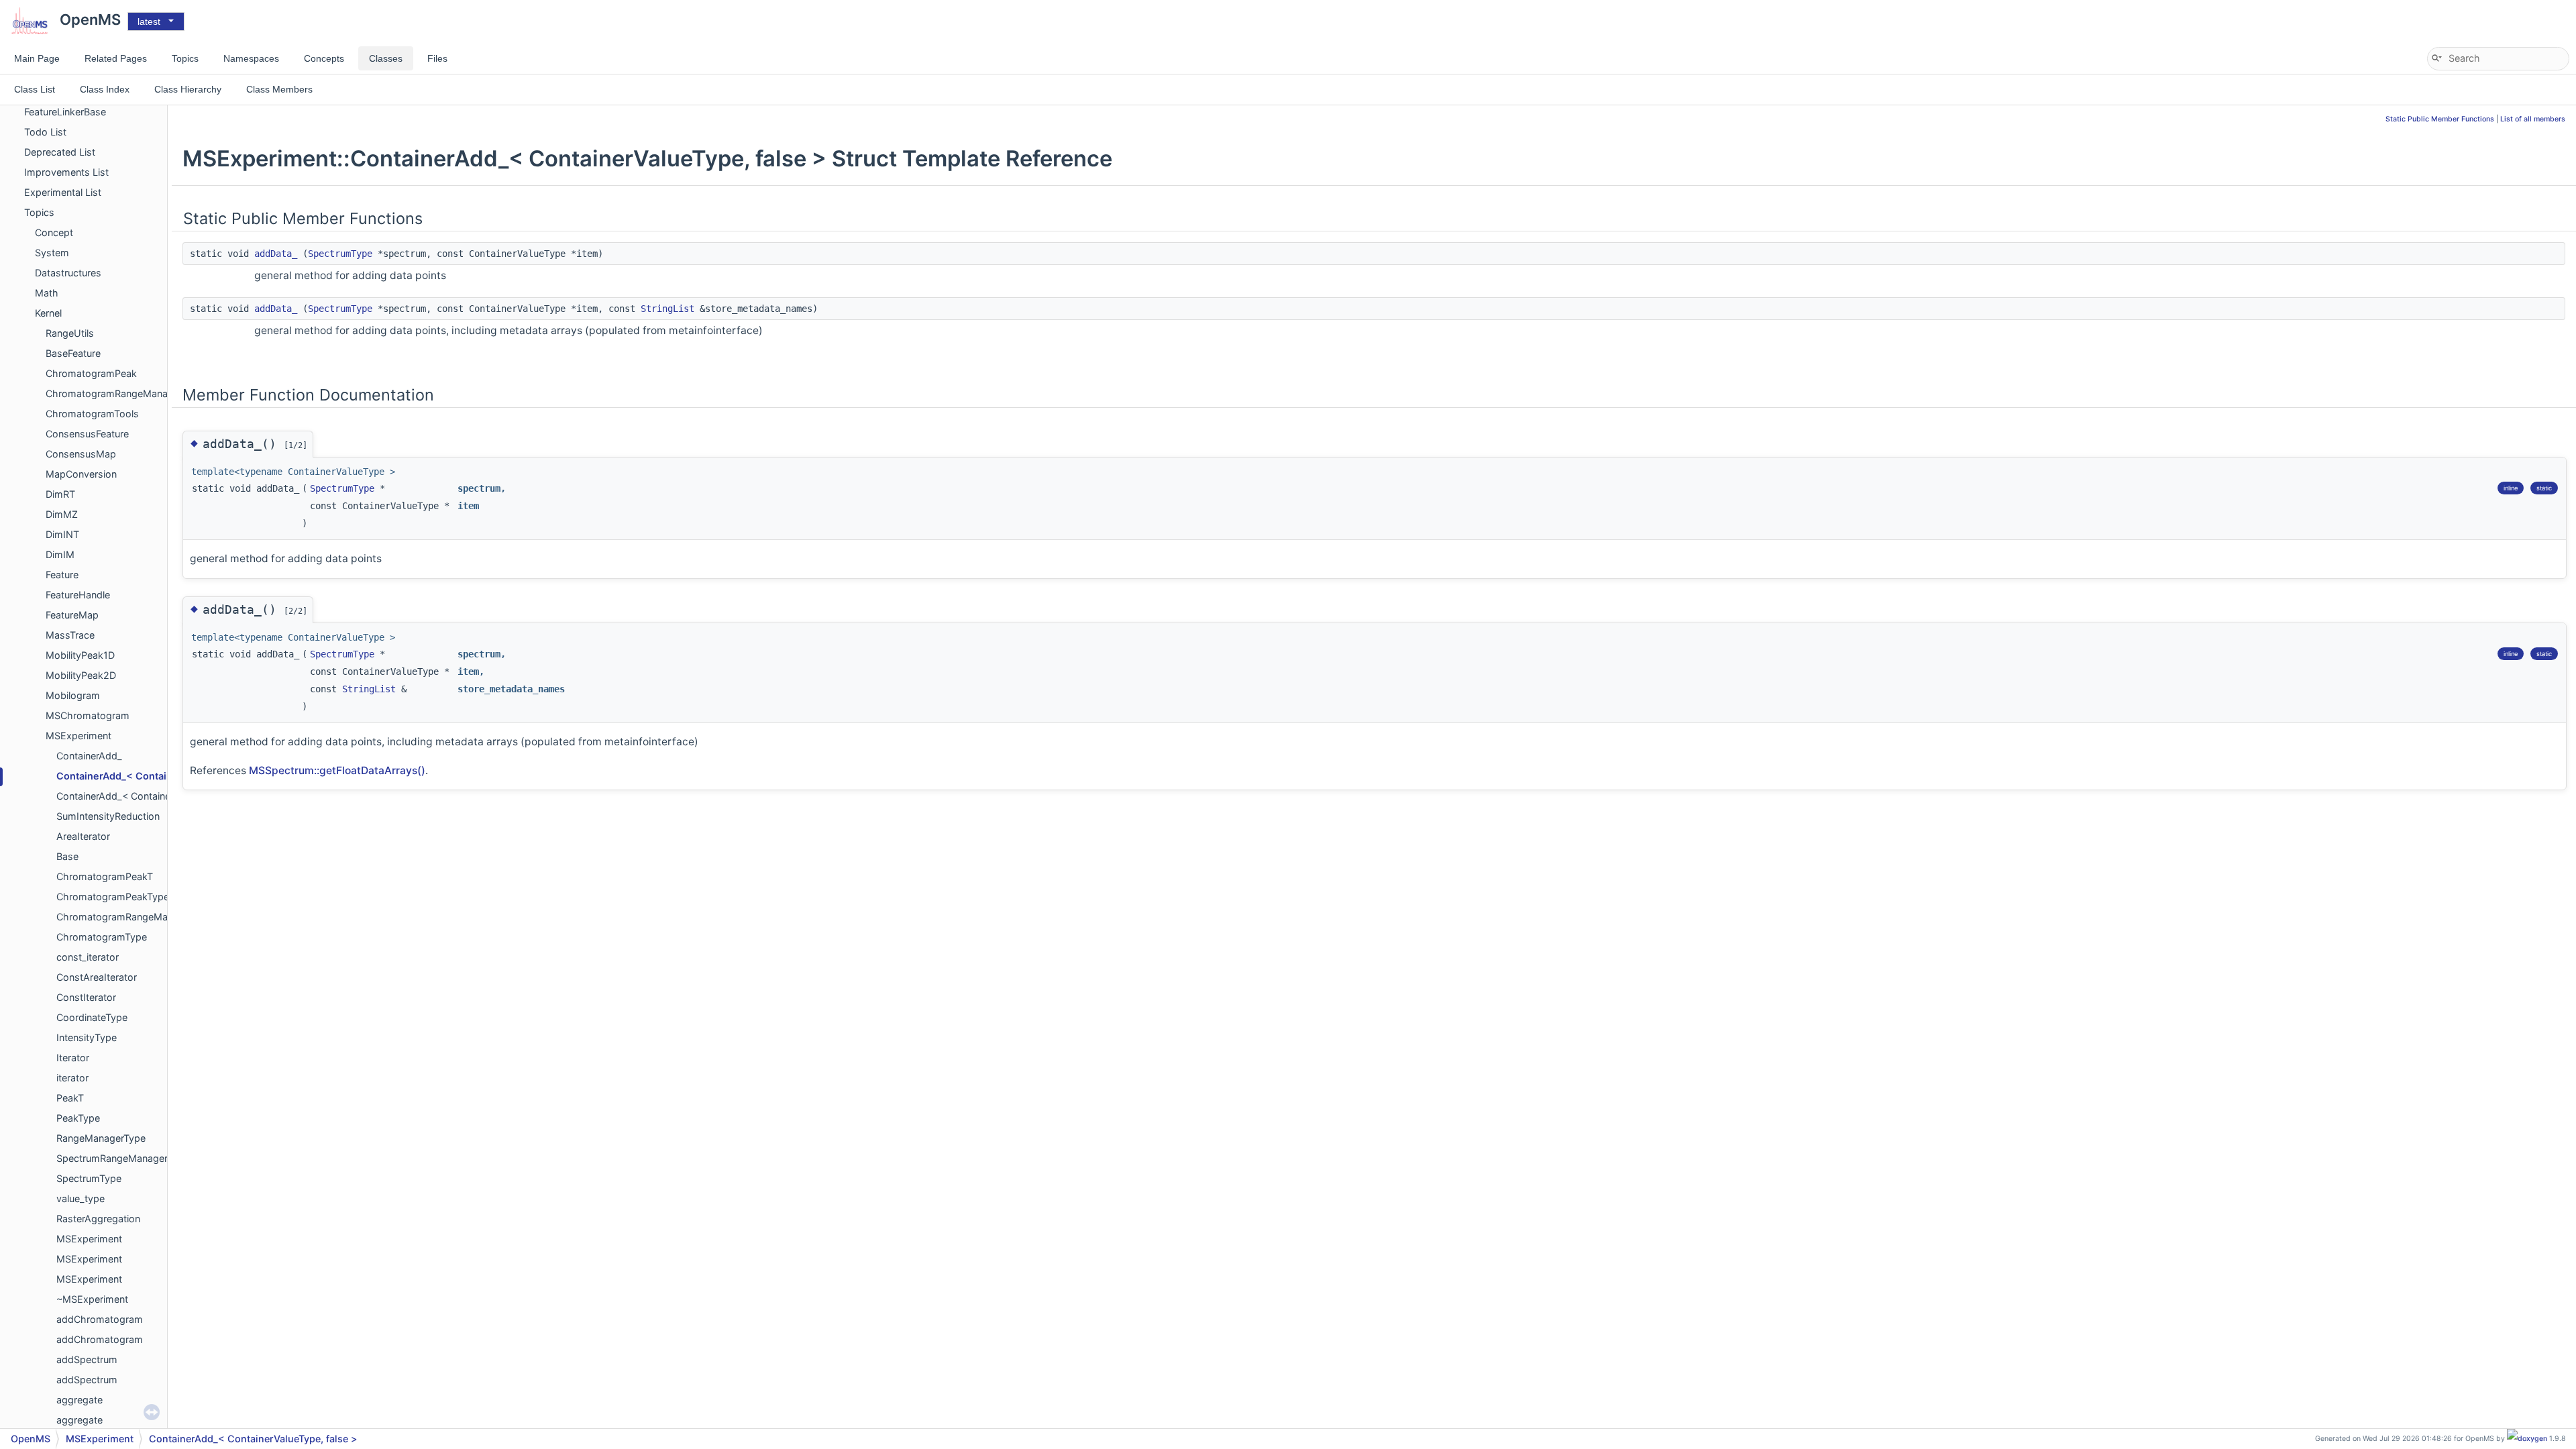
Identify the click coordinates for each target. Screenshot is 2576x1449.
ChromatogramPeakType (113, 897)
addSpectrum (87, 1359)
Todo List (45, 132)
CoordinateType (92, 1017)
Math (47, 293)
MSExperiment (78, 736)
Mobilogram (73, 695)
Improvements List (66, 172)
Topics (39, 212)
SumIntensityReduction (108, 816)
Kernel (48, 313)
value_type (80, 1198)
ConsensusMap (81, 454)
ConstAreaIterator (97, 977)
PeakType (78, 1118)
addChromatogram (100, 1319)
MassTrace (70, 635)
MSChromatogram (88, 715)
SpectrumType (89, 1178)
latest (149, 21)
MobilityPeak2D (81, 675)
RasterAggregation (98, 1219)
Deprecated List (60, 152)
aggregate (79, 1400)
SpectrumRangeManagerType (123, 1158)
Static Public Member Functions (2440, 119)
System (52, 253)
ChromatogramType (102, 937)
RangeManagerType (101, 1138)
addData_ (276, 254)
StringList (667, 309)
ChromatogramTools (92, 414)
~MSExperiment (92, 1299)
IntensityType (87, 1037)
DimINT (62, 534)
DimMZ (62, 514)
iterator (72, 1078)
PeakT (70, 1098)
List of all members (2533, 119)
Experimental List (63, 192)
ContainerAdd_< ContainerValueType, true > (154, 796)
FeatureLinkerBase (65, 112)
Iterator (73, 1058)
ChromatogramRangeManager (114, 393)
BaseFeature (73, 353)
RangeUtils (70, 333)
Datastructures (68, 273)
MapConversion (81, 474)
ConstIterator (86, 997)
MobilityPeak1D (80, 655)
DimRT (60, 494)
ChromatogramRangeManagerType (136, 917)
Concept (54, 232)
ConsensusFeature (87, 434)
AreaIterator (83, 836)
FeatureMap (72, 615)
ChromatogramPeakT (105, 876)
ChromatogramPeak (91, 373)
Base (67, 856)
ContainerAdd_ (89, 756)
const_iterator (88, 957)
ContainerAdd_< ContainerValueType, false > (163, 776)
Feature (62, 575)
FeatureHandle (78, 595)
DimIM (60, 554)
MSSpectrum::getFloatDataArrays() (337, 770)
